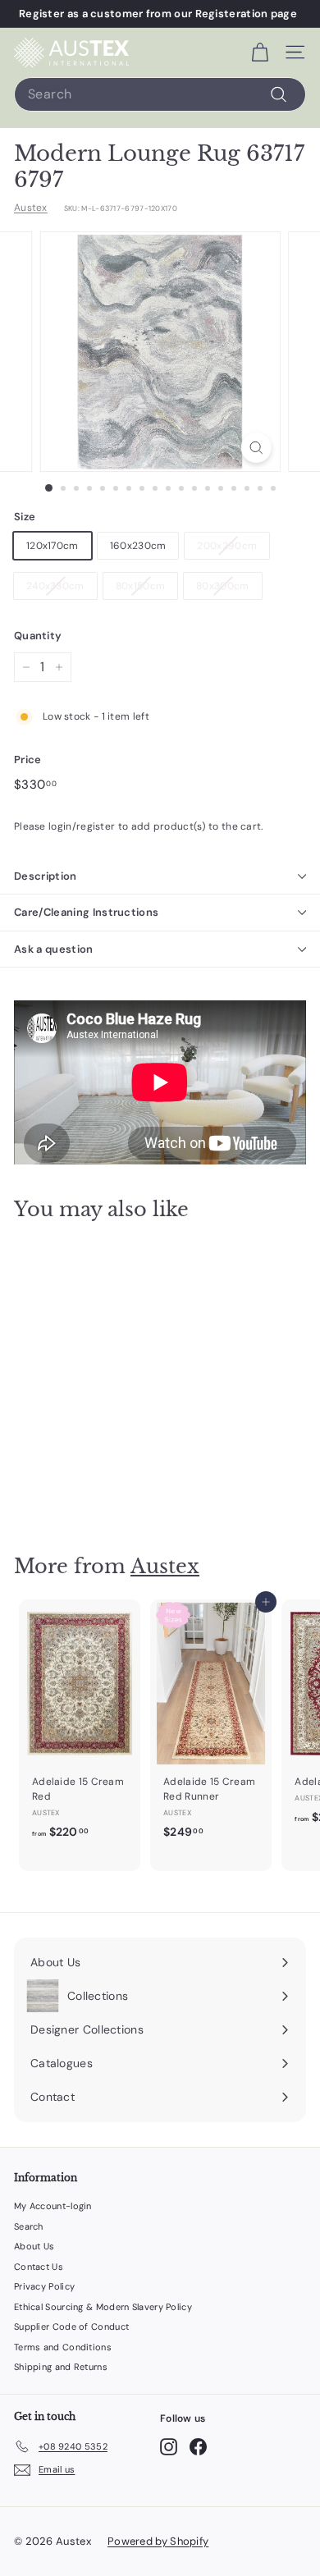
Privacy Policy (44, 2286)
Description (46, 876)
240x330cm (55, 586)
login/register (82, 826)
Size (25, 517)
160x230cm (138, 546)
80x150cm (140, 586)
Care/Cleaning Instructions (86, 912)
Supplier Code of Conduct (71, 2327)
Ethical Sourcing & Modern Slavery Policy (103, 2307)
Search (29, 2226)
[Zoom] (256, 448)
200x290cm (227, 546)
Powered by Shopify (158, 2541)
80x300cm (222, 586)
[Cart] (260, 53)
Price (28, 760)
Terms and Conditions (63, 2347)
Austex (31, 208)
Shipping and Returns (61, 2367)
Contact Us (39, 2267)
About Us (34, 2246)
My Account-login (53, 2206)
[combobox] (160, 94)
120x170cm (53, 546)
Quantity (38, 636)
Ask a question (54, 949)
